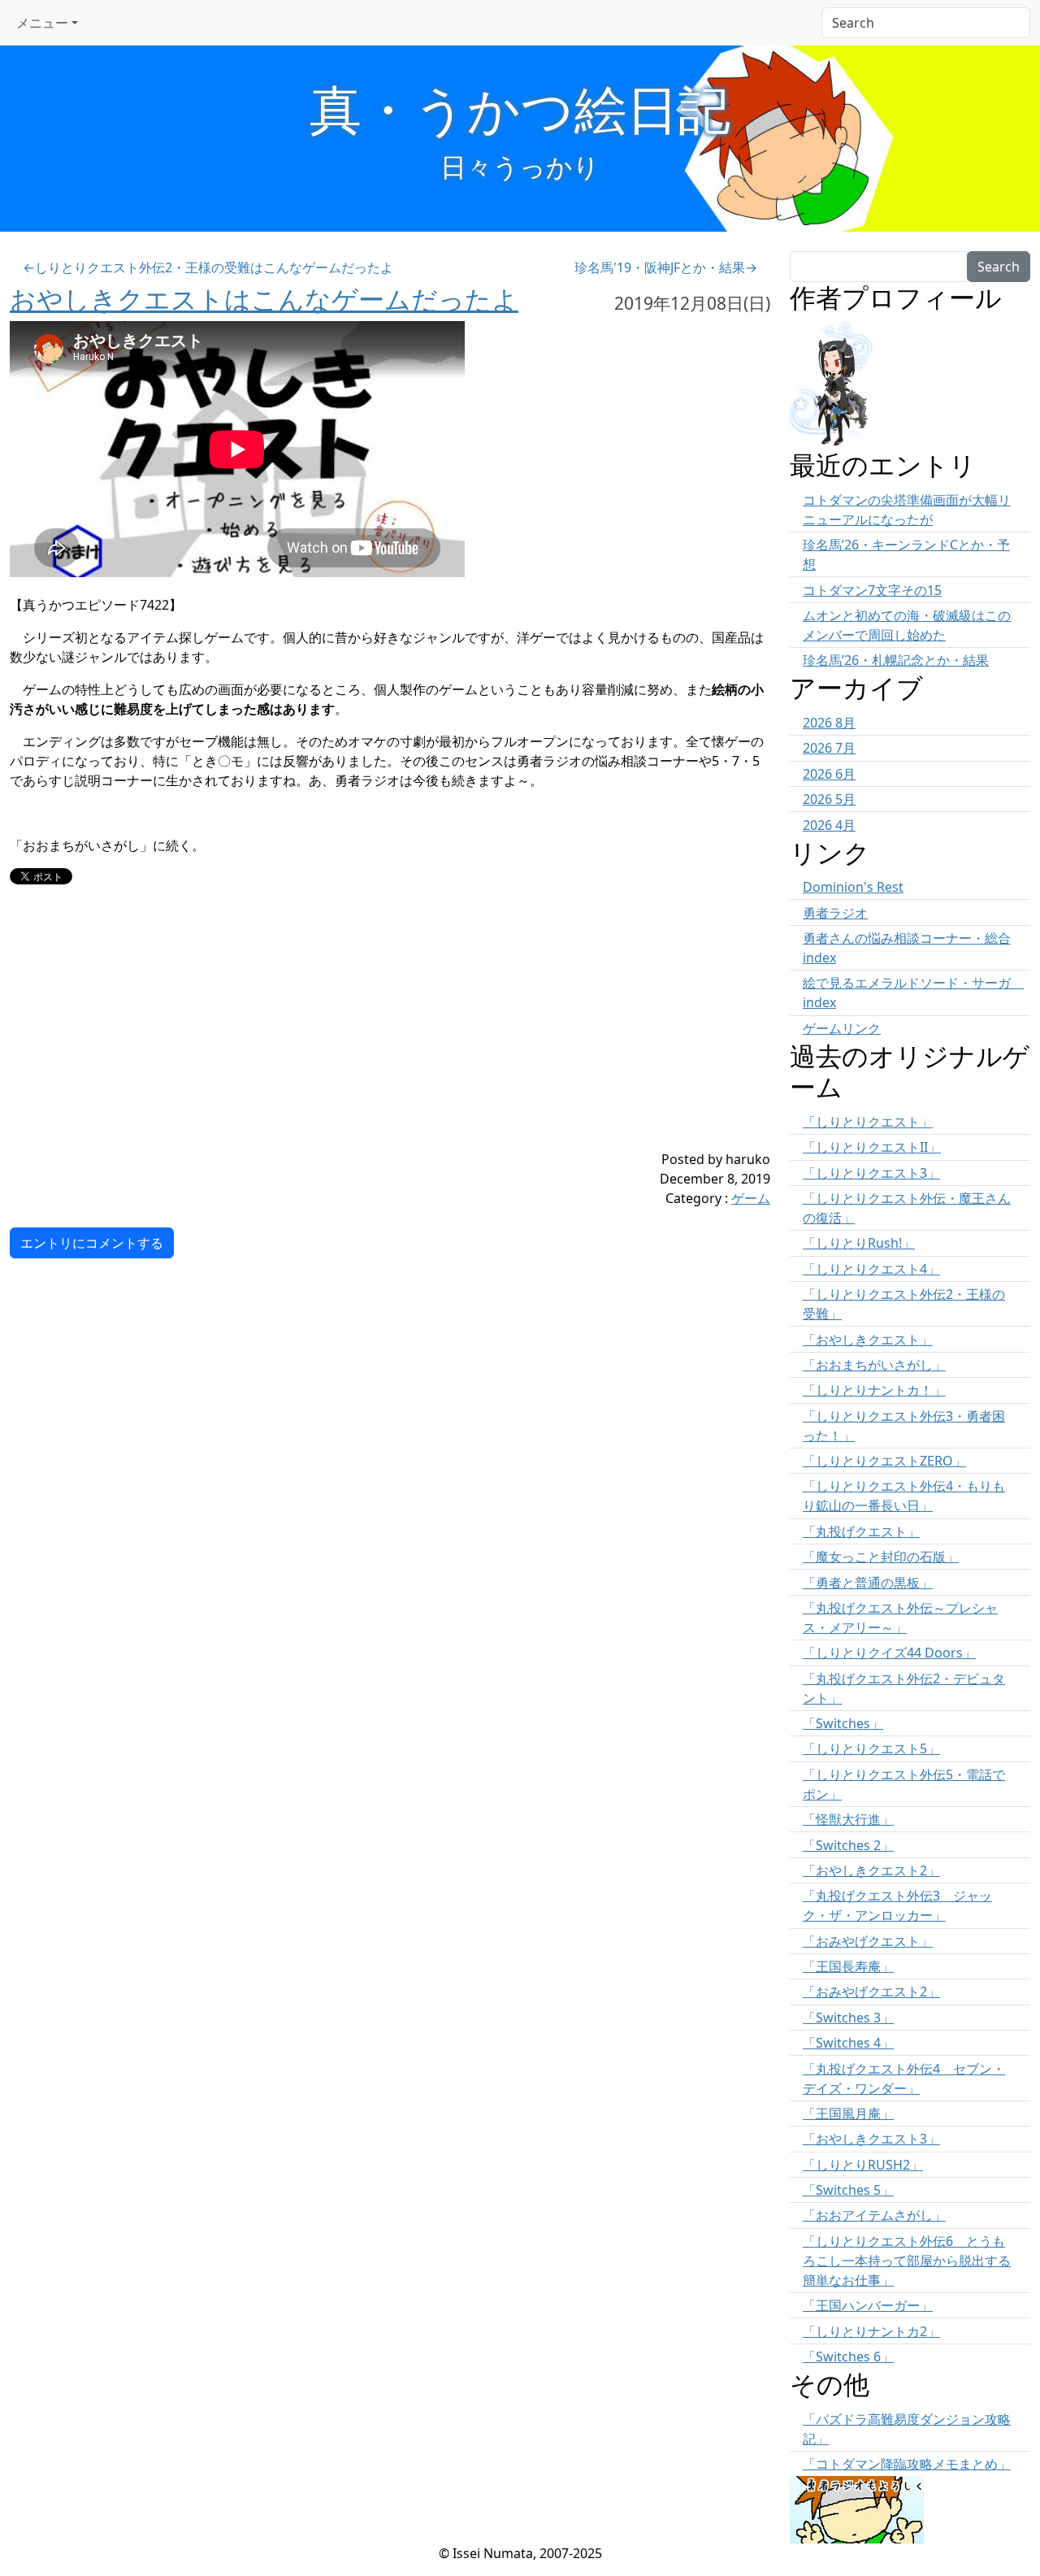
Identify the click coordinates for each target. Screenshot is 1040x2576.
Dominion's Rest (853, 887)
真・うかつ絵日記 (520, 109)
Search (999, 267)
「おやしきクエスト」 (868, 1340)
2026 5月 (829, 799)
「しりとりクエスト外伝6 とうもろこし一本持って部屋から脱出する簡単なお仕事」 (907, 2261)
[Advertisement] (327, 1036)
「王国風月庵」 (848, 2113)
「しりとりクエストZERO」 (884, 1461)
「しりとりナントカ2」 (871, 2331)
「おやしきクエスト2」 (871, 1870)
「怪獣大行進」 (848, 1819)
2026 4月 (829, 825)
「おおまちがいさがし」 (874, 1365)
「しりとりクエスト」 (868, 1122)
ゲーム (751, 1198)
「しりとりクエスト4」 (871, 1269)
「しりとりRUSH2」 (863, 2165)
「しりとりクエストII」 (872, 1147)
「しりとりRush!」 (859, 1243)
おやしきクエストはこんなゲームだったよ (264, 299)
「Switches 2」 (848, 1845)
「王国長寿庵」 (848, 1966)
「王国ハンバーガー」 (868, 2305)
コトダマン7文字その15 (872, 590)
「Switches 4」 (848, 2043)
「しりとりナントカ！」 (874, 1390)
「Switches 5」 (848, 2190)
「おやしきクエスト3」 (871, 2139)
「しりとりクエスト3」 (871, 1173)
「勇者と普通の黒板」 (868, 1583)
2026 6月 (829, 774)
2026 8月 (829, 723)
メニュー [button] (42, 23)
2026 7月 (829, 748)
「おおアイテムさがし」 (874, 2215)
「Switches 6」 (848, 2357)
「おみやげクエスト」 (868, 1941)
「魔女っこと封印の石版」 (881, 1557)
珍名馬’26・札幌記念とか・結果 (896, 660)
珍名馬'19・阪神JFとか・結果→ (666, 267)
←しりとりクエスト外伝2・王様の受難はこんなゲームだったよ (208, 267)
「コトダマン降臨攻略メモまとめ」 (907, 2464)
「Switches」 (843, 1723)
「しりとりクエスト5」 (871, 1748)
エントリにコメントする (92, 1243)
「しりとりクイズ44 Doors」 (889, 1653)
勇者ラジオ (835, 913)
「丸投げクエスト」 (861, 1531)
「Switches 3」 (848, 2018)
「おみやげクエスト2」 (871, 1992)
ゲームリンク (842, 1028)
